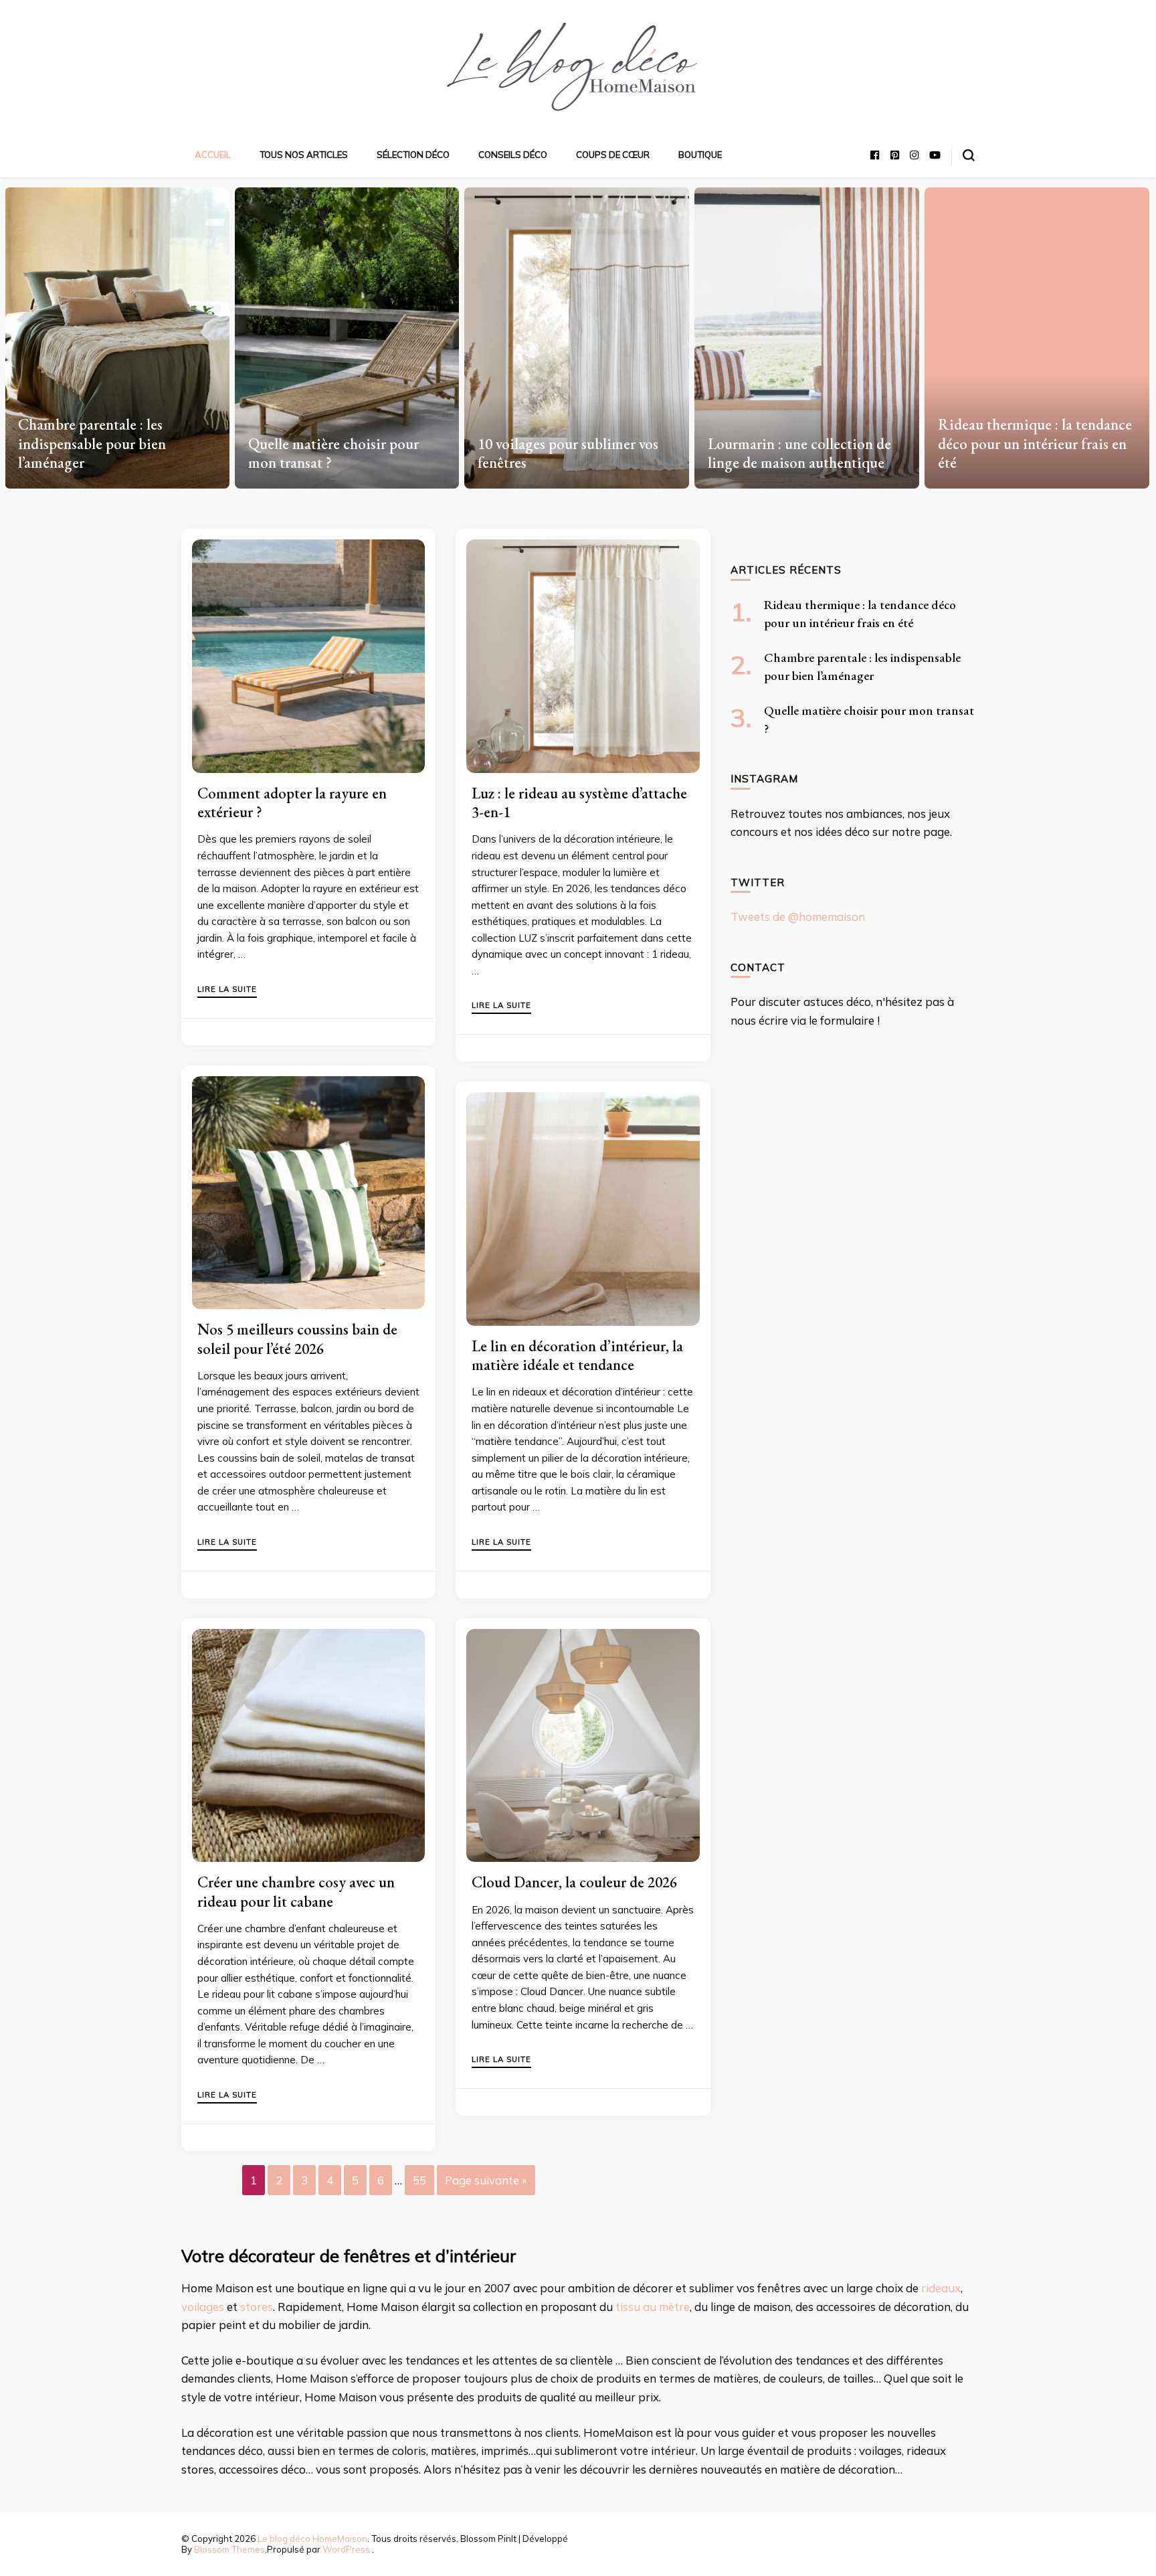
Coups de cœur (613, 155)
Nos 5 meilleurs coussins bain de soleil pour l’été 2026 (297, 1339)
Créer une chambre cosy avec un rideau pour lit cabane (296, 1891)
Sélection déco (413, 155)
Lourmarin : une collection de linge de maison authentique (799, 453)
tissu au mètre (653, 2307)
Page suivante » (486, 2180)
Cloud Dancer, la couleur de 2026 (574, 1882)
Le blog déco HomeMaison (312, 2539)
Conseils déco (513, 155)
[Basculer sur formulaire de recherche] (969, 155)
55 (419, 2180)
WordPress (346, 2549)
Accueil (213, 155)
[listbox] (578, 333)
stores (257, 2307)
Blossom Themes (229, 2549)
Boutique (700, 155)
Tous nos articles (304, 155)
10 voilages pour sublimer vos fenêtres (568, 453)
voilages (203, 2307)
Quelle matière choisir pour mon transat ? (333, 453)
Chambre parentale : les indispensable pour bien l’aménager (92, 443)
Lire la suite (227, 990)
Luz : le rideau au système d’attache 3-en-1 (579, 802)
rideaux (941, 2288)
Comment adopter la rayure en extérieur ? (292, 802)
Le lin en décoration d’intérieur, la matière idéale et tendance (577, 1355)
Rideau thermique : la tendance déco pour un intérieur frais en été (1035, 443)
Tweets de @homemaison (798, 917)
